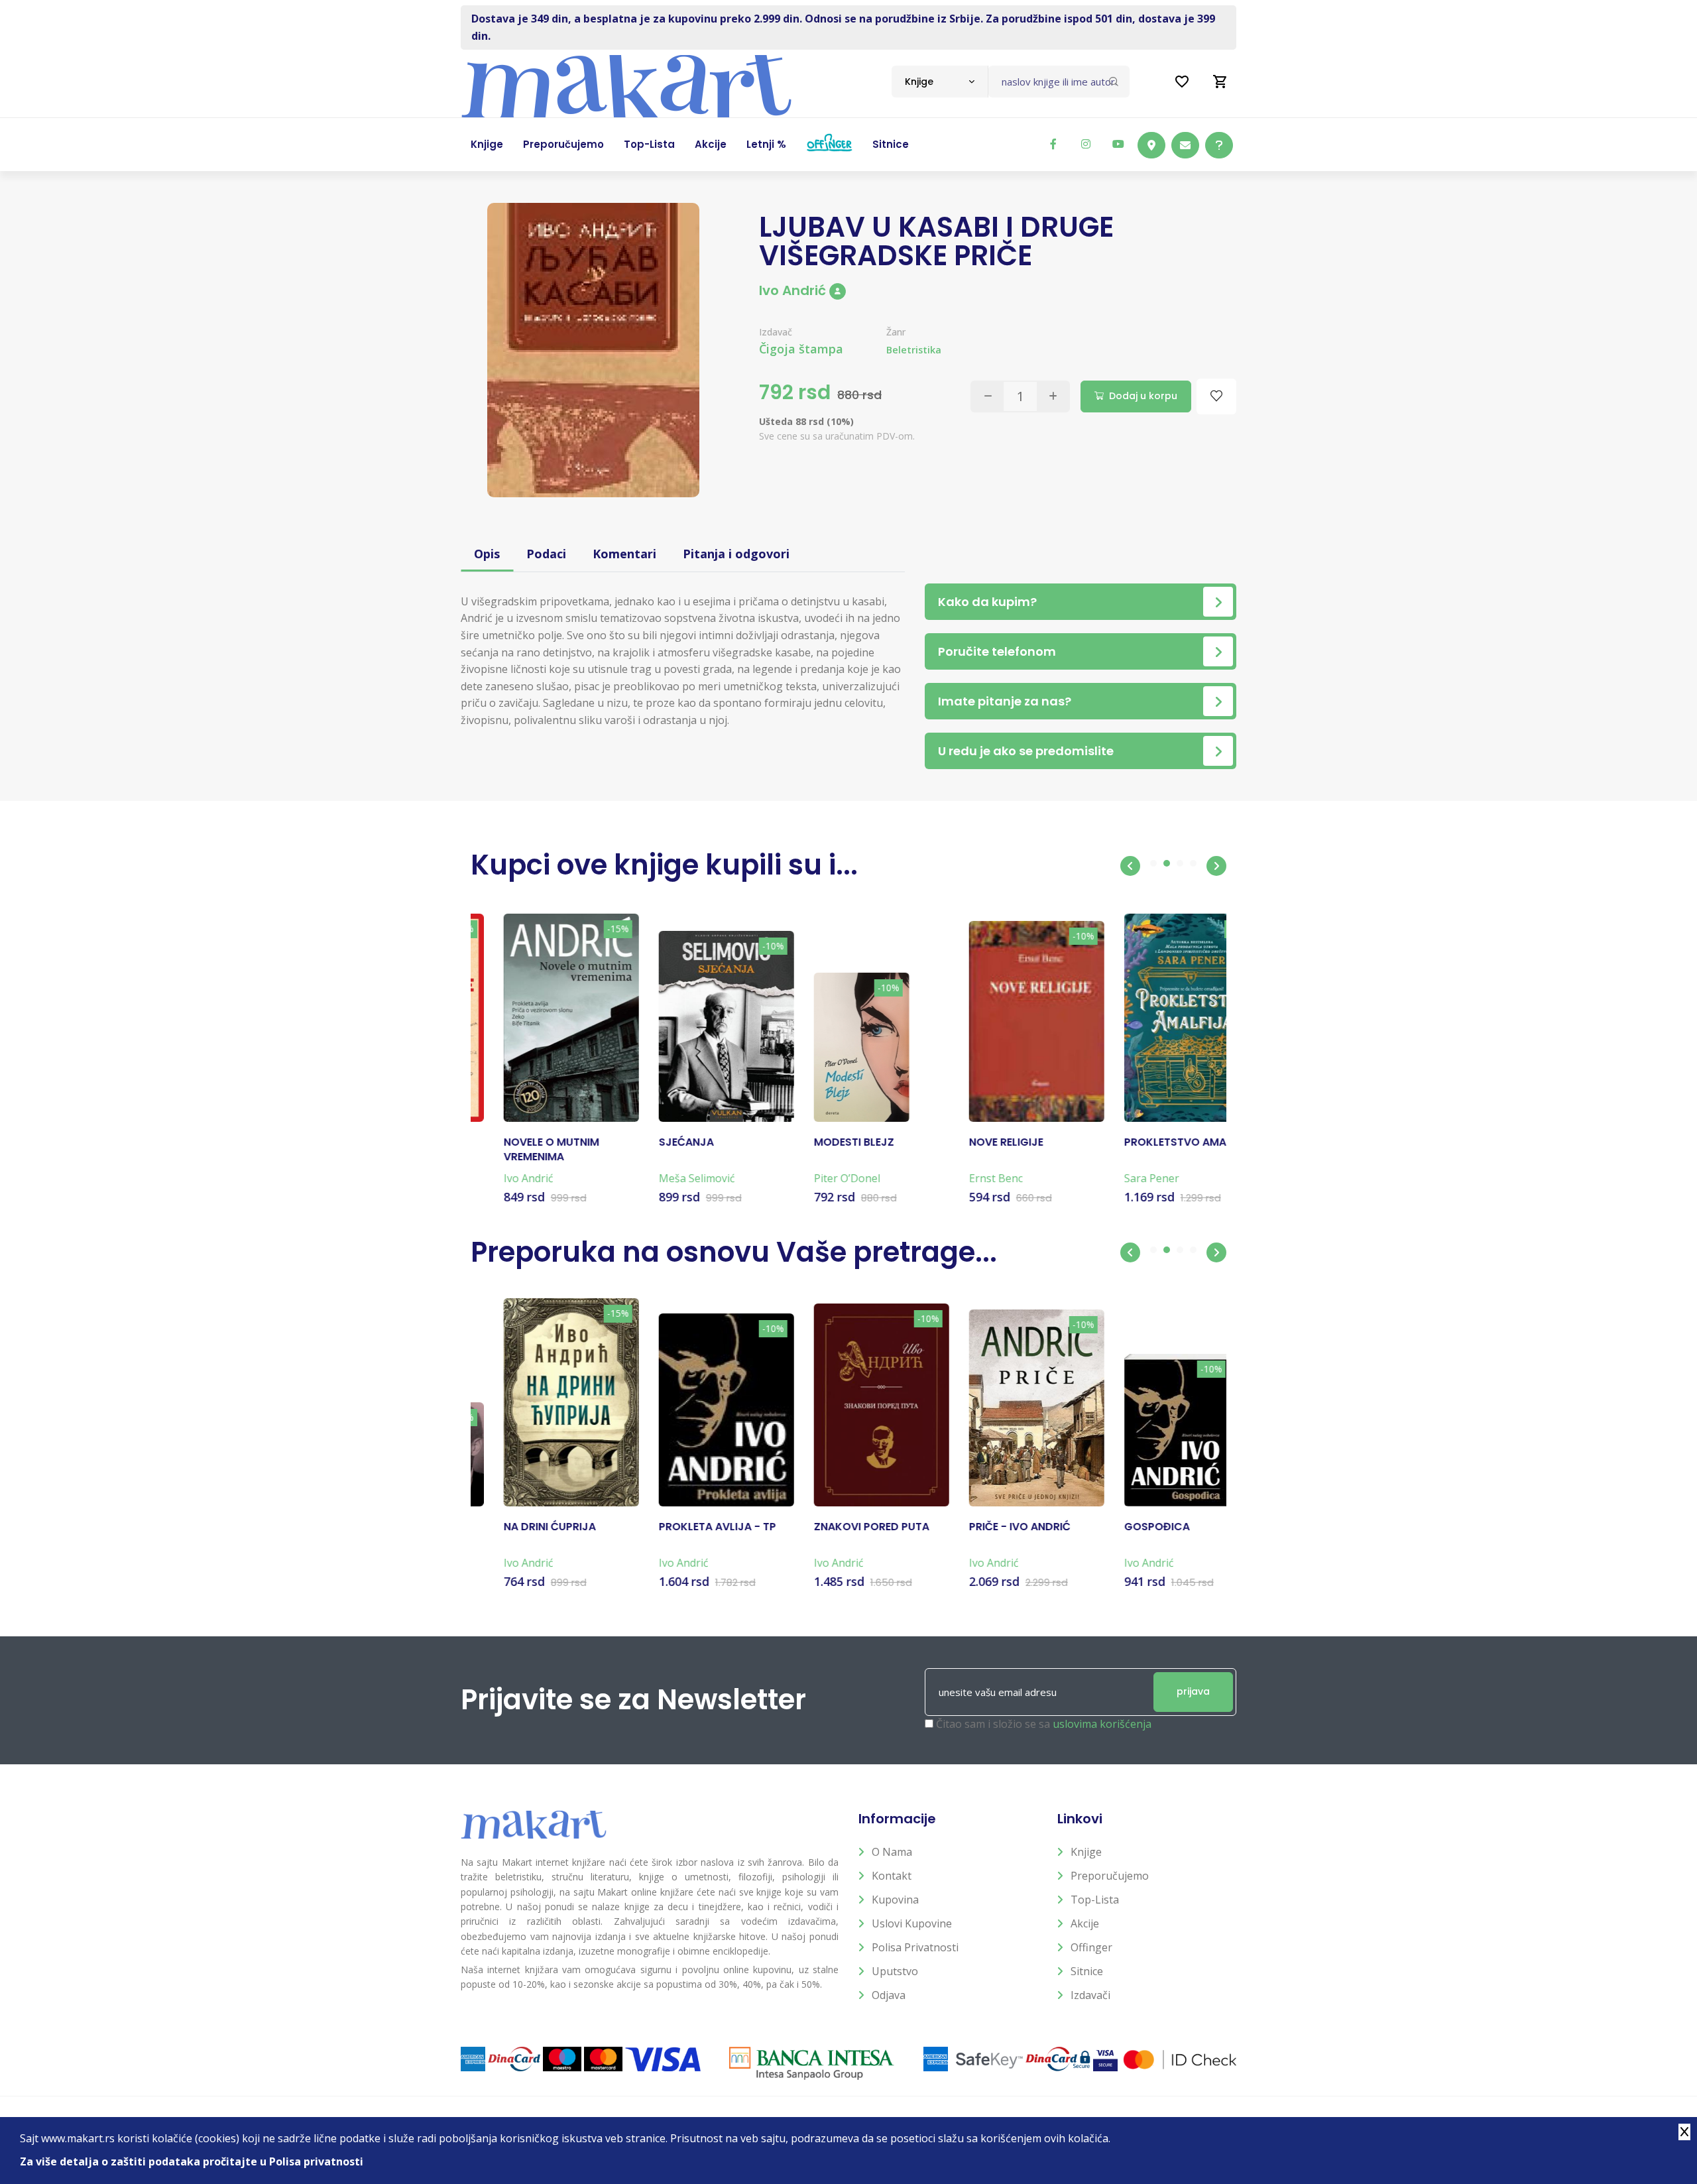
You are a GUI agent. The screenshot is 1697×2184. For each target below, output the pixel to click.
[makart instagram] (1086, 144)
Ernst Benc (963, 1178)
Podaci (546, 554)
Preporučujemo (1110, 1876)
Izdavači (1090, 1995)
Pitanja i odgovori (736, 554)
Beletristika (914, 350)
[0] (1220, 82)
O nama (892, 1852)
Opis (487, 554)
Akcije (1085, 1923)
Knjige (1086, 1852)
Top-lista (1095, 1900)
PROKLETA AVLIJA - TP (684, 1527)
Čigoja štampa (801, 349)
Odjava (889, 1995)
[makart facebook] (1053, 144)
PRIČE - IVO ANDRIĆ (987, 1527)
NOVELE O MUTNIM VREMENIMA (518, 1150)
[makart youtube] (1118, 144)
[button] (1130, 866)
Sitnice (1087, 1971)
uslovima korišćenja (1102, 1724)
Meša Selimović (664, 1178)
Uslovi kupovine (912, 1923)
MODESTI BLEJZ (821, 1142)
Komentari (624, 554)
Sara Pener (1119, 1178)
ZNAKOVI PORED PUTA (839, 1527)
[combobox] (940, 82)
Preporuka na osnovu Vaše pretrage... (734, 1252)
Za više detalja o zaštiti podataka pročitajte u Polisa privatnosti (192, 2161)
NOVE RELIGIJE (973, 1142)
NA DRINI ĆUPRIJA (517, 1527)
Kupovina (895, 1900)
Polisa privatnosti (915, 1947)
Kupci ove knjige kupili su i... (664, 865)
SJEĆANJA (653, 1142)
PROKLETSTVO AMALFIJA (1156, 1142)
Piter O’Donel (814, 1178)
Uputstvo (895, 1971)
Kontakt (892, 1876)
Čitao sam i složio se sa (1044, 1724)
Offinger (1091, 1947)
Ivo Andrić (792, 290)
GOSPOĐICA (1124, 1527)
